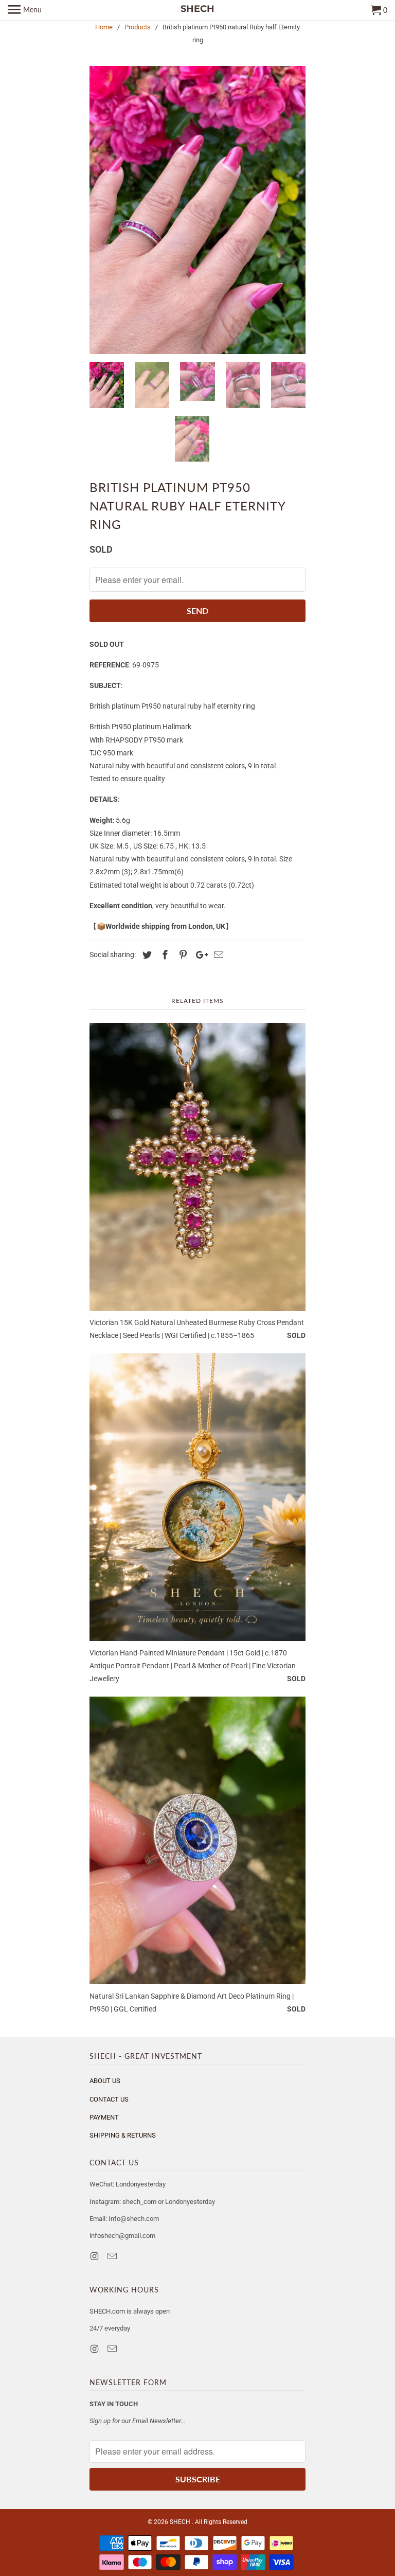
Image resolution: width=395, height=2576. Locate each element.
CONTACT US (109, 2099)
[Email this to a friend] (217, 955)
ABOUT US (105, 2081)
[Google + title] (199, 955)
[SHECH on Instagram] (95, 2256)
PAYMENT (104, 2117)
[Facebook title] (164, 955)
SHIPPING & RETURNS (123, 2135)
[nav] (25, 10)
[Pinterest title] (182, 955)
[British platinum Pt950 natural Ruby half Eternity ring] (197, 210)
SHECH (181, 2522)
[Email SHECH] (113, 2256)
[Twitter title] (146, 955)
